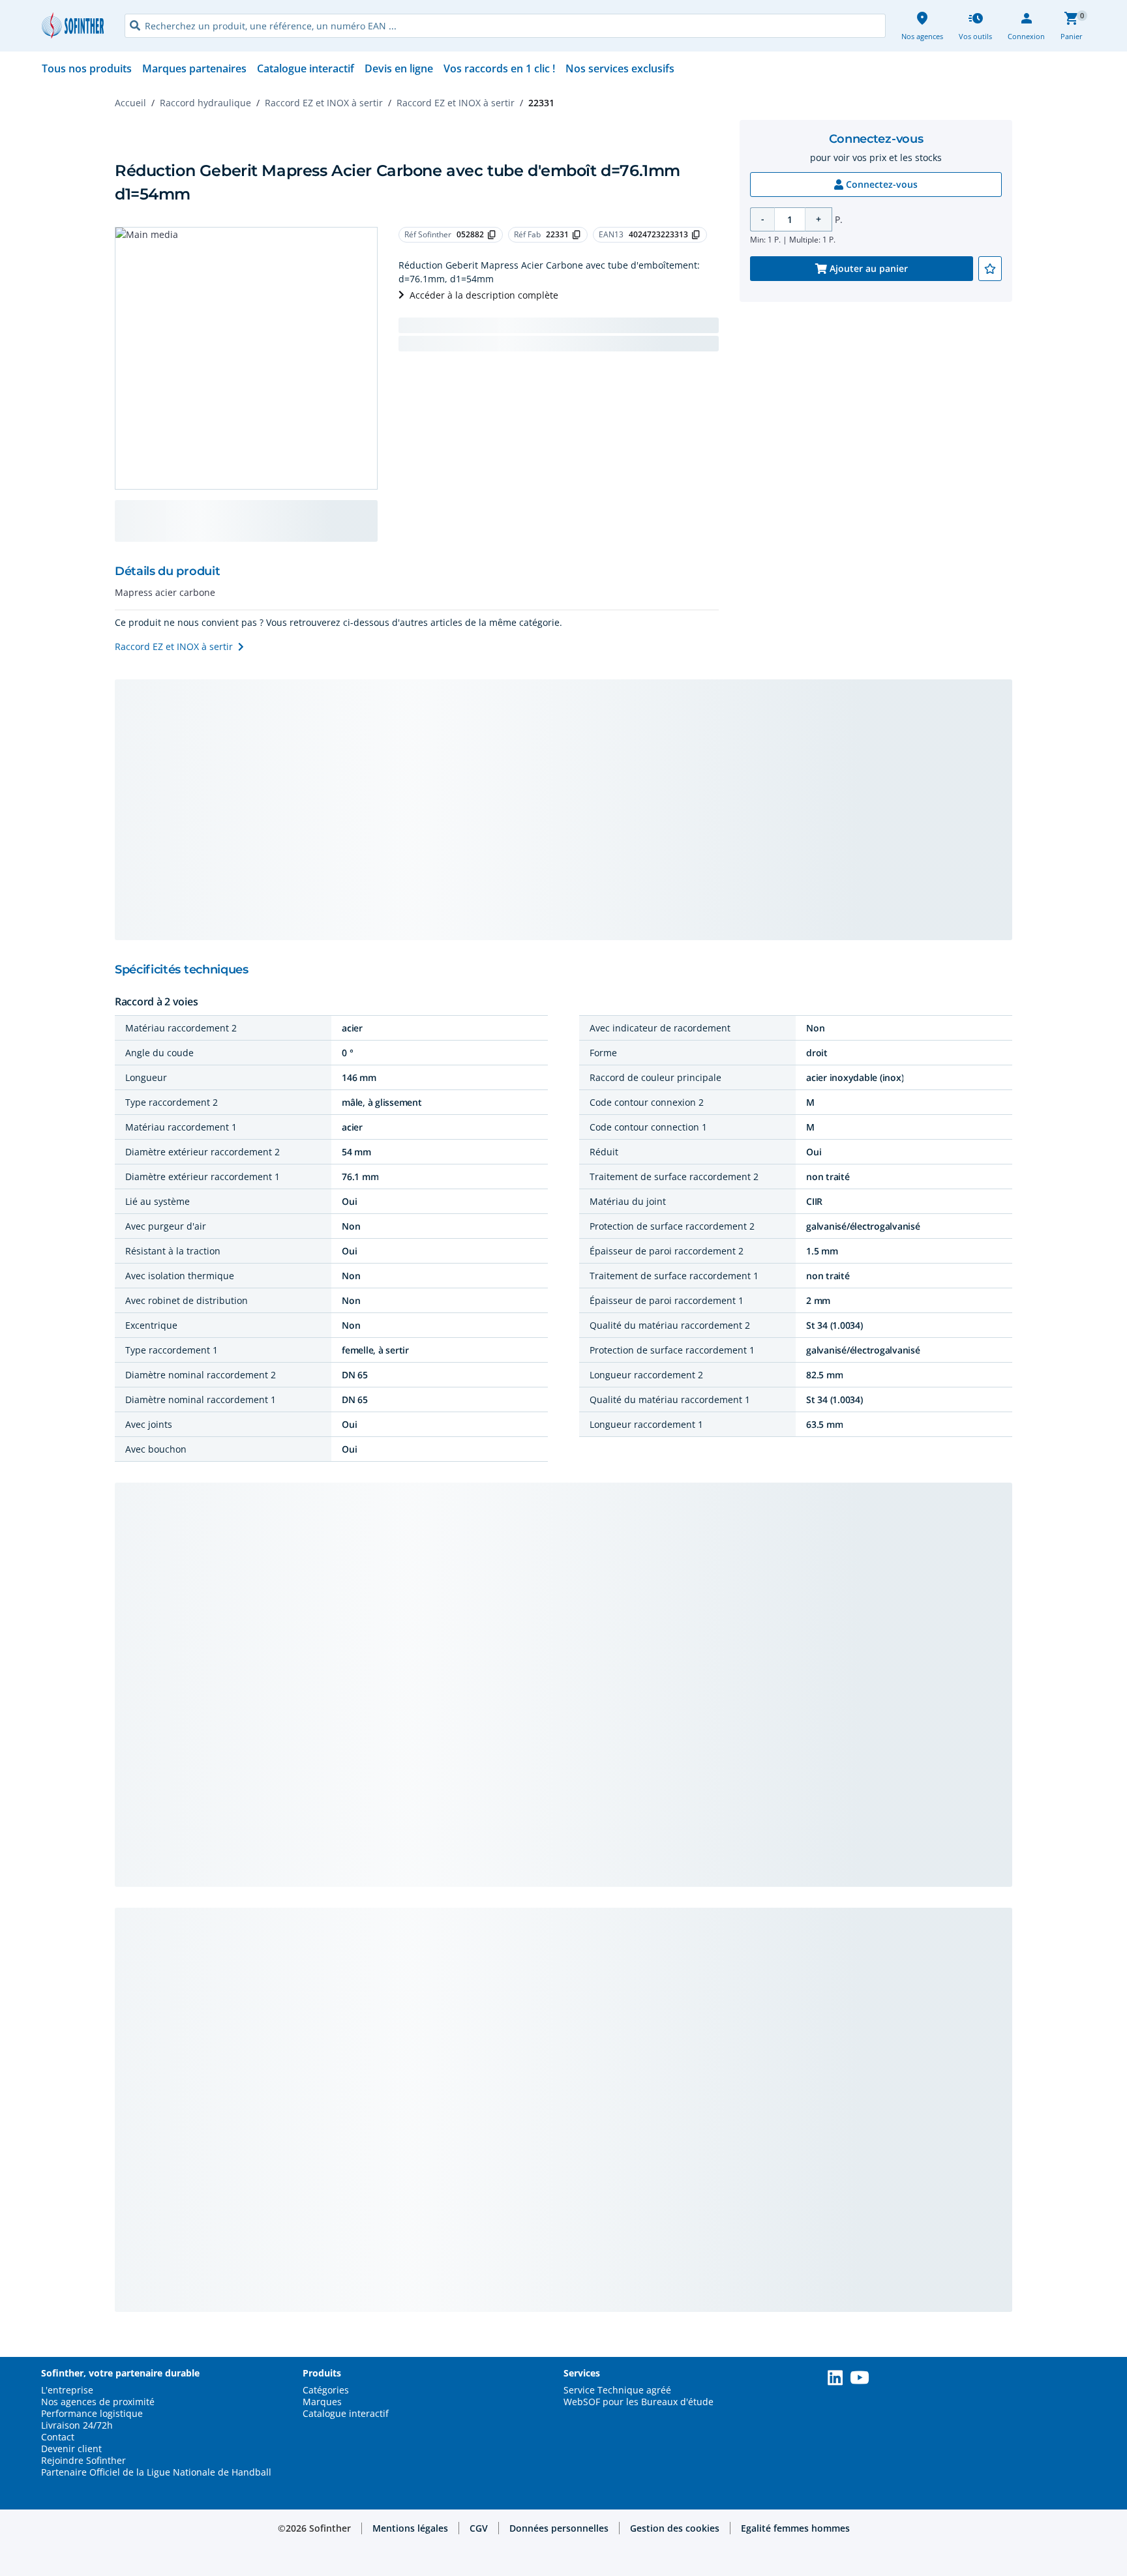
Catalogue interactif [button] (346, 2414)
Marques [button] (322, 2402)
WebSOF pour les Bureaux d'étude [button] (639, 2402)
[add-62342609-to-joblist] (990, 269)
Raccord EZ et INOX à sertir (324, 103)
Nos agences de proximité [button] (98, 2402)
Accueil (130, 103)
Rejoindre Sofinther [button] (83, 2461)
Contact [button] (58, 2437)
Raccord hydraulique (205, 103)
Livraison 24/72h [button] (77, 2425)
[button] (410, 2528)
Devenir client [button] (71, 2449)
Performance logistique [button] (92, 2414)
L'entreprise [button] (67, 2390)
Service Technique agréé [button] (617, 2390)
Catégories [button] (326, 2390)
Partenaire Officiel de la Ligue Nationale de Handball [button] (156, 2472)
